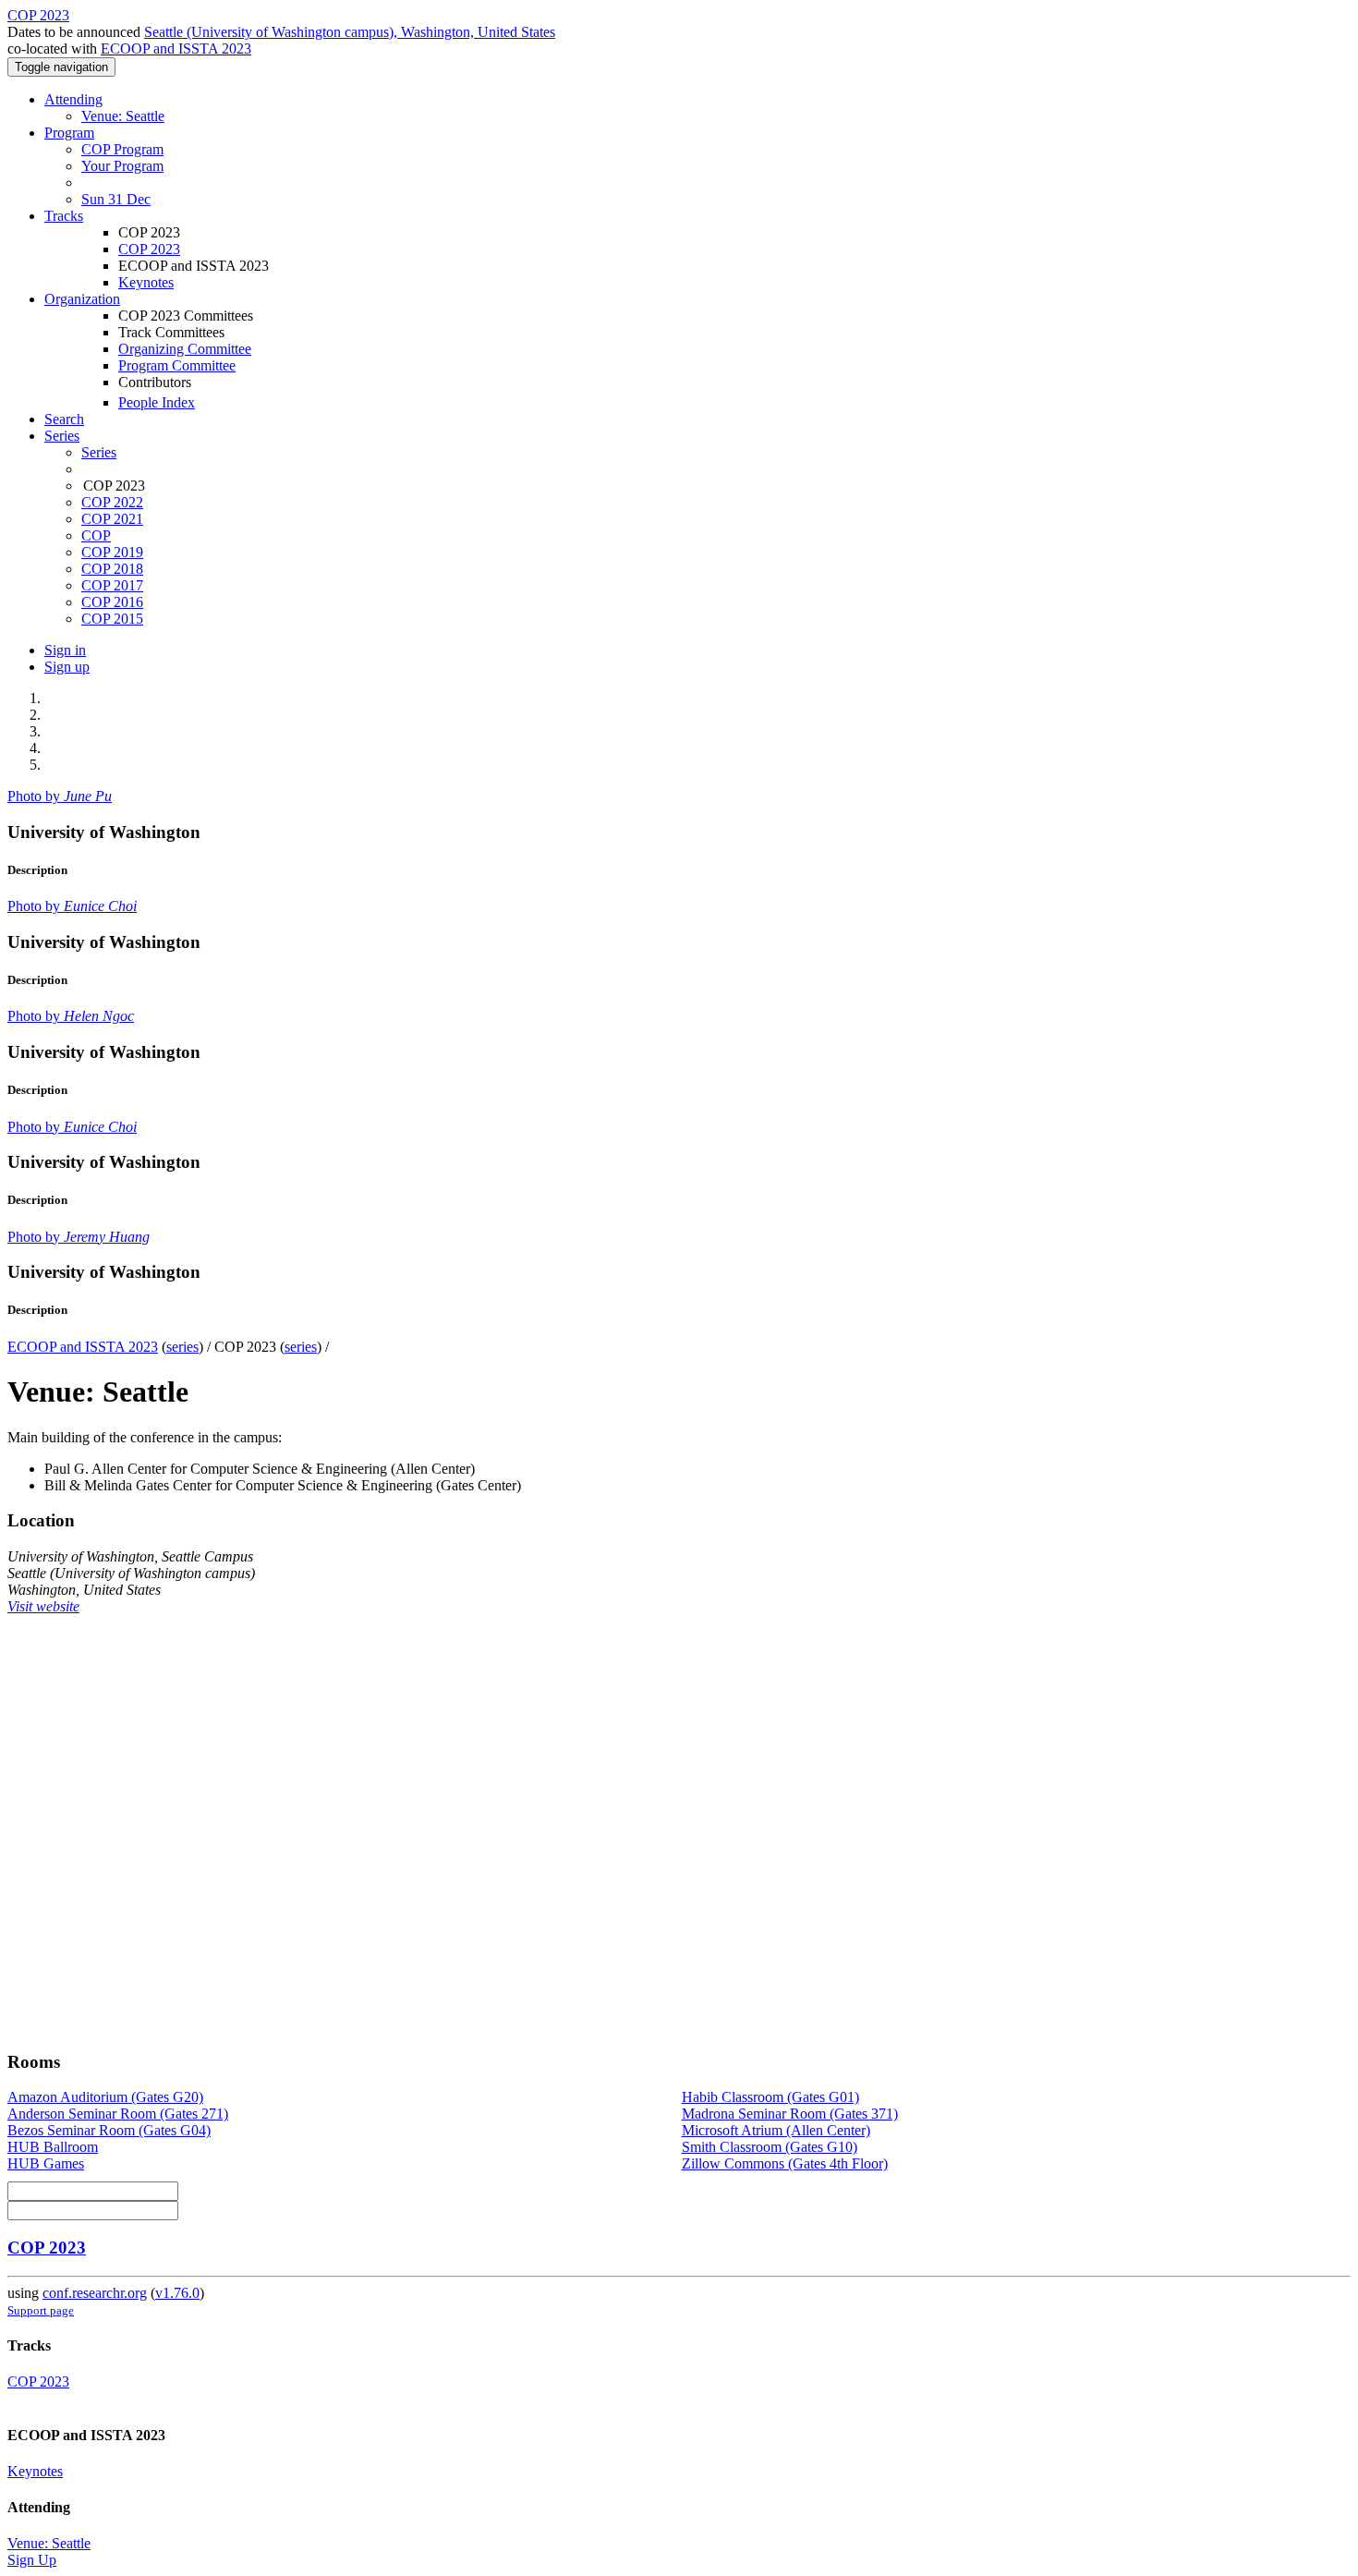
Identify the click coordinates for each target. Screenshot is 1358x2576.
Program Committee (177, 365)
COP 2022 (112, 502)
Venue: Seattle (123, 116)
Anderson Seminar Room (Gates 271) (118, 2114)
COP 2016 (112, 602)
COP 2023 (149, 249)
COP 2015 (112, 619)
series (182, 1347)
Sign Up (32, 2560)
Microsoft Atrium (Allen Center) (776, 2130)
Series (99, 452)
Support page (41, 2310)
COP (96, 535)
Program (69, 133)
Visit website (43, 1606)
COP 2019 (112, 552)
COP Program (122, 149)
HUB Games (46, 2163)
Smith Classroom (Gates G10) (770, 2147)
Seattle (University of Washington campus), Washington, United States (350, 32)
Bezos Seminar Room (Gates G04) (109, 2130)
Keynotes (146, 282)
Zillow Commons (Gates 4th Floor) (785, 2163)
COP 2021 (112, 519)
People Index (157, 402)
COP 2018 (112, 569)
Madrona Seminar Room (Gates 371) (790, 2114)
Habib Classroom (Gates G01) (770, 2097)
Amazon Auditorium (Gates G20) (105, 2097)
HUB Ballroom (53, 2147)
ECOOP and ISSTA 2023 (176, 49)
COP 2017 (112, 585)
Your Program (122, 166)
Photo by (60, 796)
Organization (82, 299)
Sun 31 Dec (116, 199)
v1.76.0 (177, 2293)
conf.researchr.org (95, 2293)
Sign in (65, 650)
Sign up (67, 667)
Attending (73, 99)
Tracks (64, 216)
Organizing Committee (185, 349)
